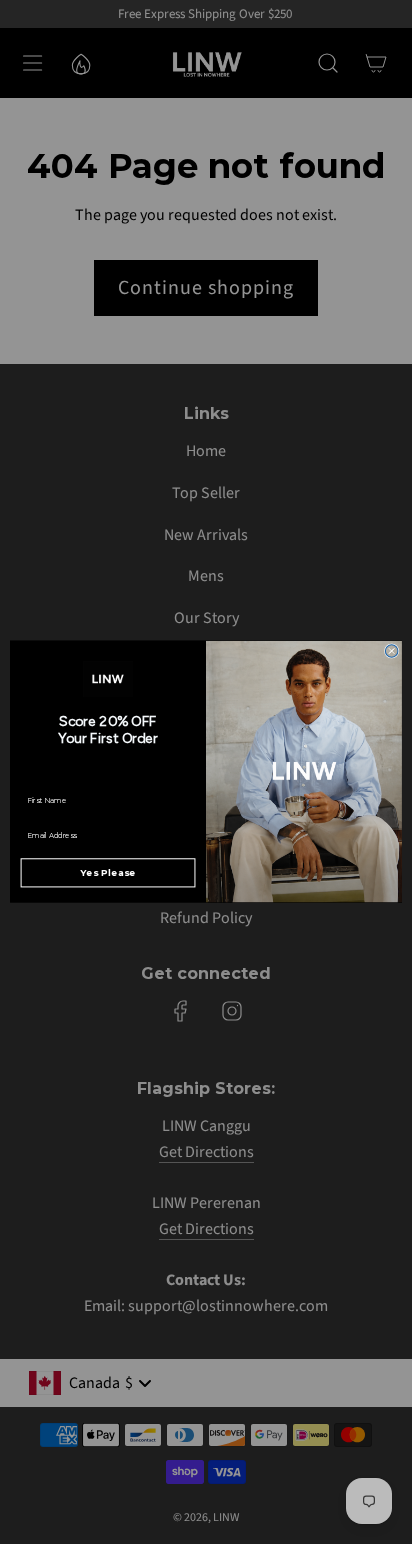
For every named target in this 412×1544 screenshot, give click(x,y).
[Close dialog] (391, 651)
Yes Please (108, 873)
